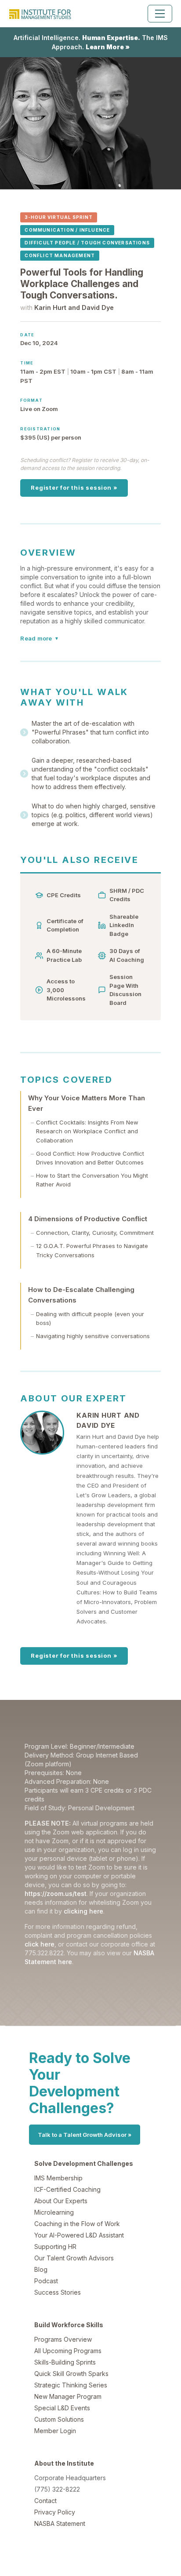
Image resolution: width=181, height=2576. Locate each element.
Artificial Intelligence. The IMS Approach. (91, 42)
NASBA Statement (60, 2523)
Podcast (46, 2281)
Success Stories (58, 2292)
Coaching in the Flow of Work (77, 2224)
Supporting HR (55, 2247)
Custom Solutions (59, 2419)
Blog (41, 2269)
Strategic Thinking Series (71, 2385)
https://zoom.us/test (56, 1894)
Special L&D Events (62, 2408)
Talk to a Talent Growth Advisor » (85, 2135)
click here (40, 1944)
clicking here (83, 1911)
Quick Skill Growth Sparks (71, 2374)
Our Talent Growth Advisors (74, 2258)
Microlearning (54, 2212)
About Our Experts (61, 2201)
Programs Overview (63, 2339)
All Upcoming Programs (68, 2351)
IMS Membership (58, 2178)
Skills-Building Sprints (65, 2362)
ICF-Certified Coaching (67, 2189)
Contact (45, 2501)
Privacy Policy (55, 2512)
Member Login (55, 2431)
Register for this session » (74, 488)
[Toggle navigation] (160, 14)
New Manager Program (68, 2396)
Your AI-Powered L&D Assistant (79, 2235)
